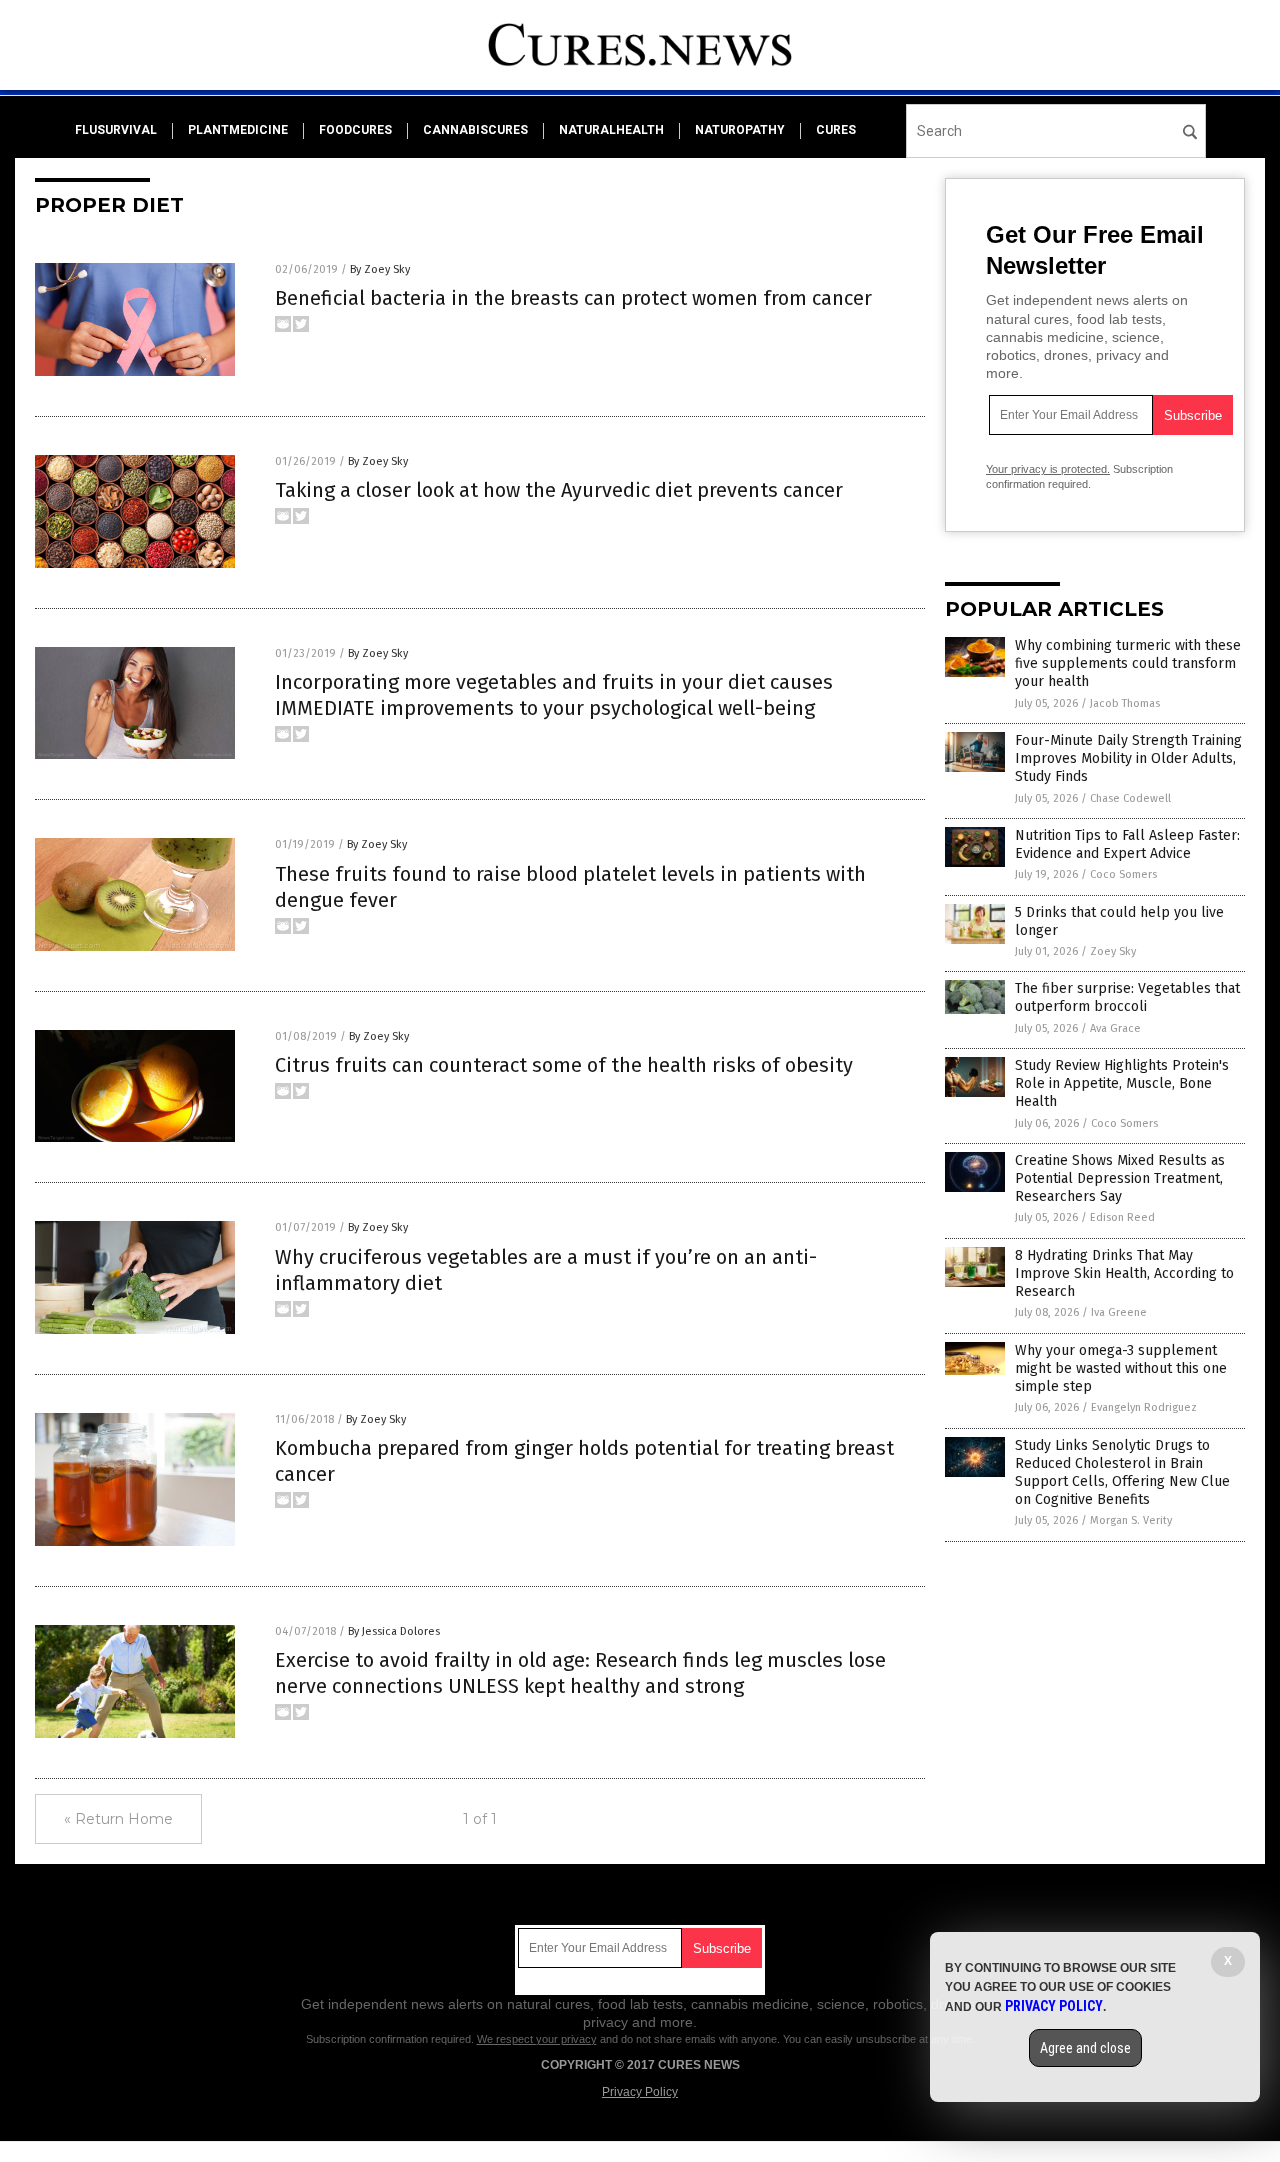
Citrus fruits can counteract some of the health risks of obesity (564, 1065)
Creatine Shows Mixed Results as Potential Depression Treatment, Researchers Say (1120, 1178)
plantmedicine (238, 130)
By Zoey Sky (380, 269)
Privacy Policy (640, 2092)
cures (836, 130)
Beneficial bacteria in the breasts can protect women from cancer (573, 298)
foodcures (355, 130)
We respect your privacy (537, 2039)
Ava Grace (1115, 1028)
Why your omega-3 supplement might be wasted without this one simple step (1121, 1368)
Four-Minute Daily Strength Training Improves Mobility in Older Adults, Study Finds (1128, 758)
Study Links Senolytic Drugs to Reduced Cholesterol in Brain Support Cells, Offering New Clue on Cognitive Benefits (1122, 1473)
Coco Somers (1123, 874)
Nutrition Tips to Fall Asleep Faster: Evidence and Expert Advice (1127, 844)
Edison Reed (1122, 1217)
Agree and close (1085, 2048)
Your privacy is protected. (1048, 469)
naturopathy (740, 130)
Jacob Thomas (1125, 703)
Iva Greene (1119, 1312)
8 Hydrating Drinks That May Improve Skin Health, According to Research (1124, 1273)
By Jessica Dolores (394, 1631)
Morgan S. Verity (1131, 1520)
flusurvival (116, 130)
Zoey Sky (1113, 951)
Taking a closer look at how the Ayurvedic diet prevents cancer (559, 490)
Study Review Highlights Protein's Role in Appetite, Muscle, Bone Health (1122, 1083)
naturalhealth (611, 130)
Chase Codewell (1130, 798)
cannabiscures (475, 130)
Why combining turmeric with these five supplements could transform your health (1128, 663)
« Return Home (118, 1819)
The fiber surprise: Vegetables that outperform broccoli (1127, 997)
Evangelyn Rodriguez (1144, 1407)
